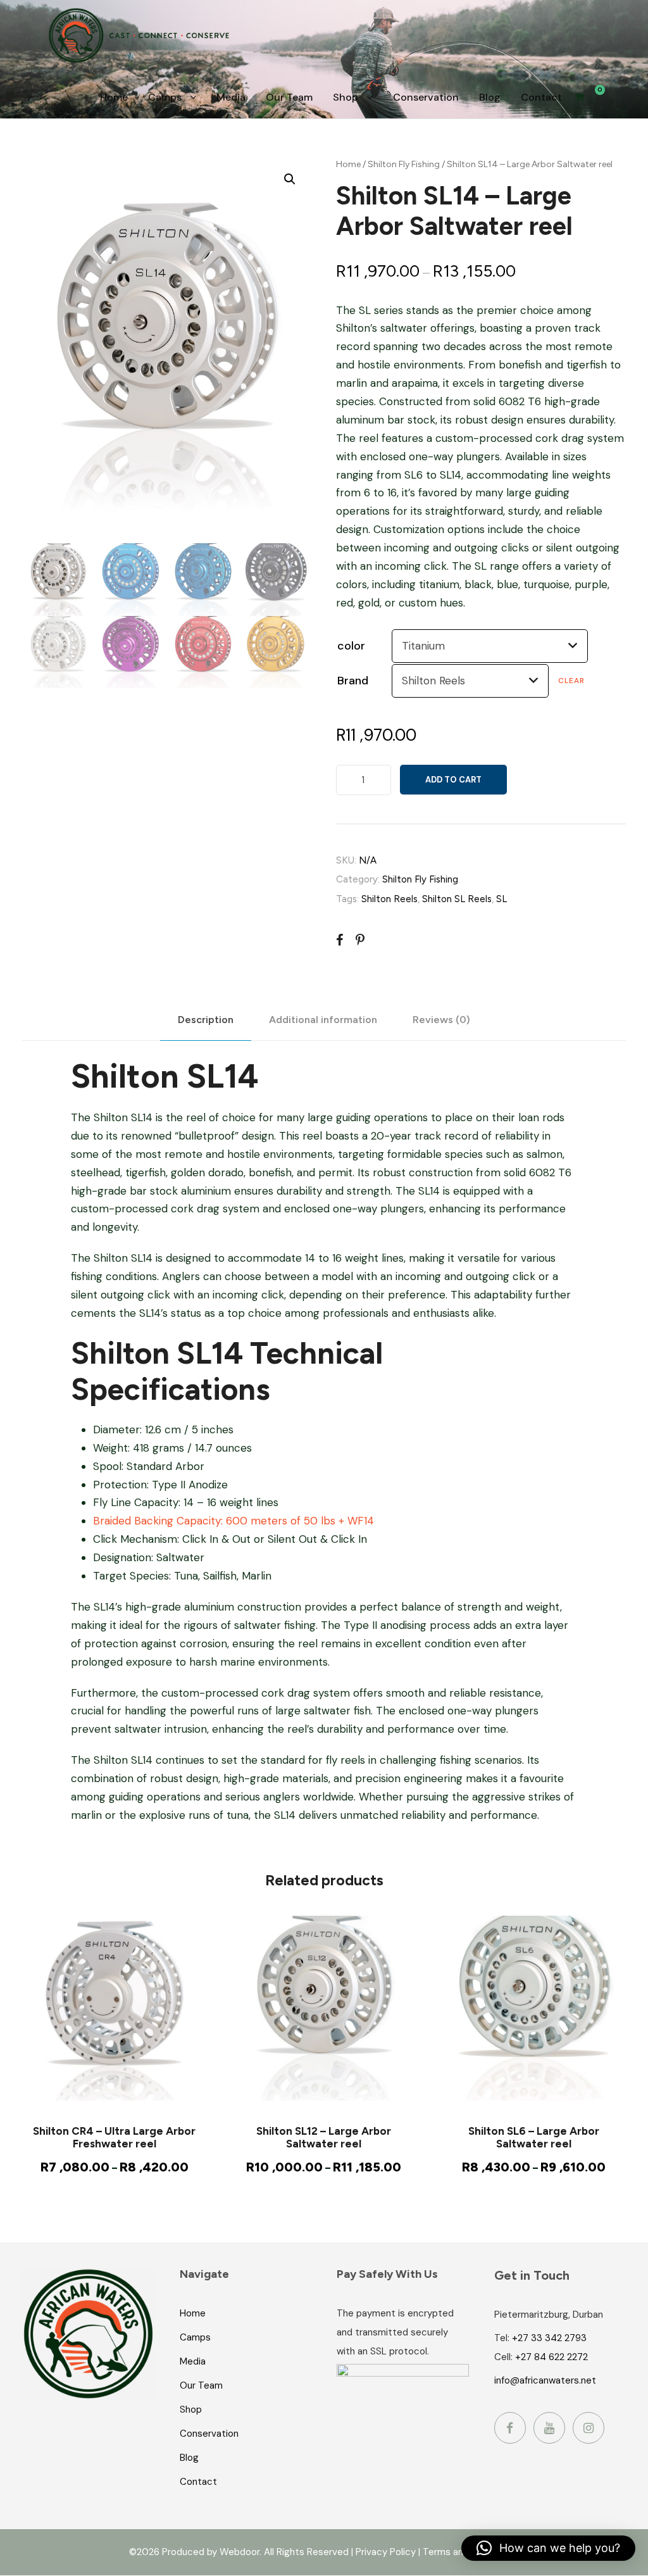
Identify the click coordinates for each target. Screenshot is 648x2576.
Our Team (289, 97)
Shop (346, 97)
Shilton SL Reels (457, 899)
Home (114, 97)
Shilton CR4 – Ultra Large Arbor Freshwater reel (114, 2137)
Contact (541, 97)
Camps (165, 97)
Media (231, 97)
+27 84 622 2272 (551, 2357)
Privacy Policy (386, 2552)
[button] (290, 179)
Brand (353, 681)
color (351, 646)
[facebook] (510, 2428)
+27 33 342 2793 (549, 2338)
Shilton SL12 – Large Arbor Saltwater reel (324, 2137)
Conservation (426, 97)
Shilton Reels (389, 899)
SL (502, 899)
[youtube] (549, 2428)
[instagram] (589, 2428)
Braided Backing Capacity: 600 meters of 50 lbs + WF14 (234, 1521)
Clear (571, 681)
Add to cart (453, 780)
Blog (490, 97)
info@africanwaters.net (545, 2380)
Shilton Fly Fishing (404, 164)
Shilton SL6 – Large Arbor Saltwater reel (534, 2137)
